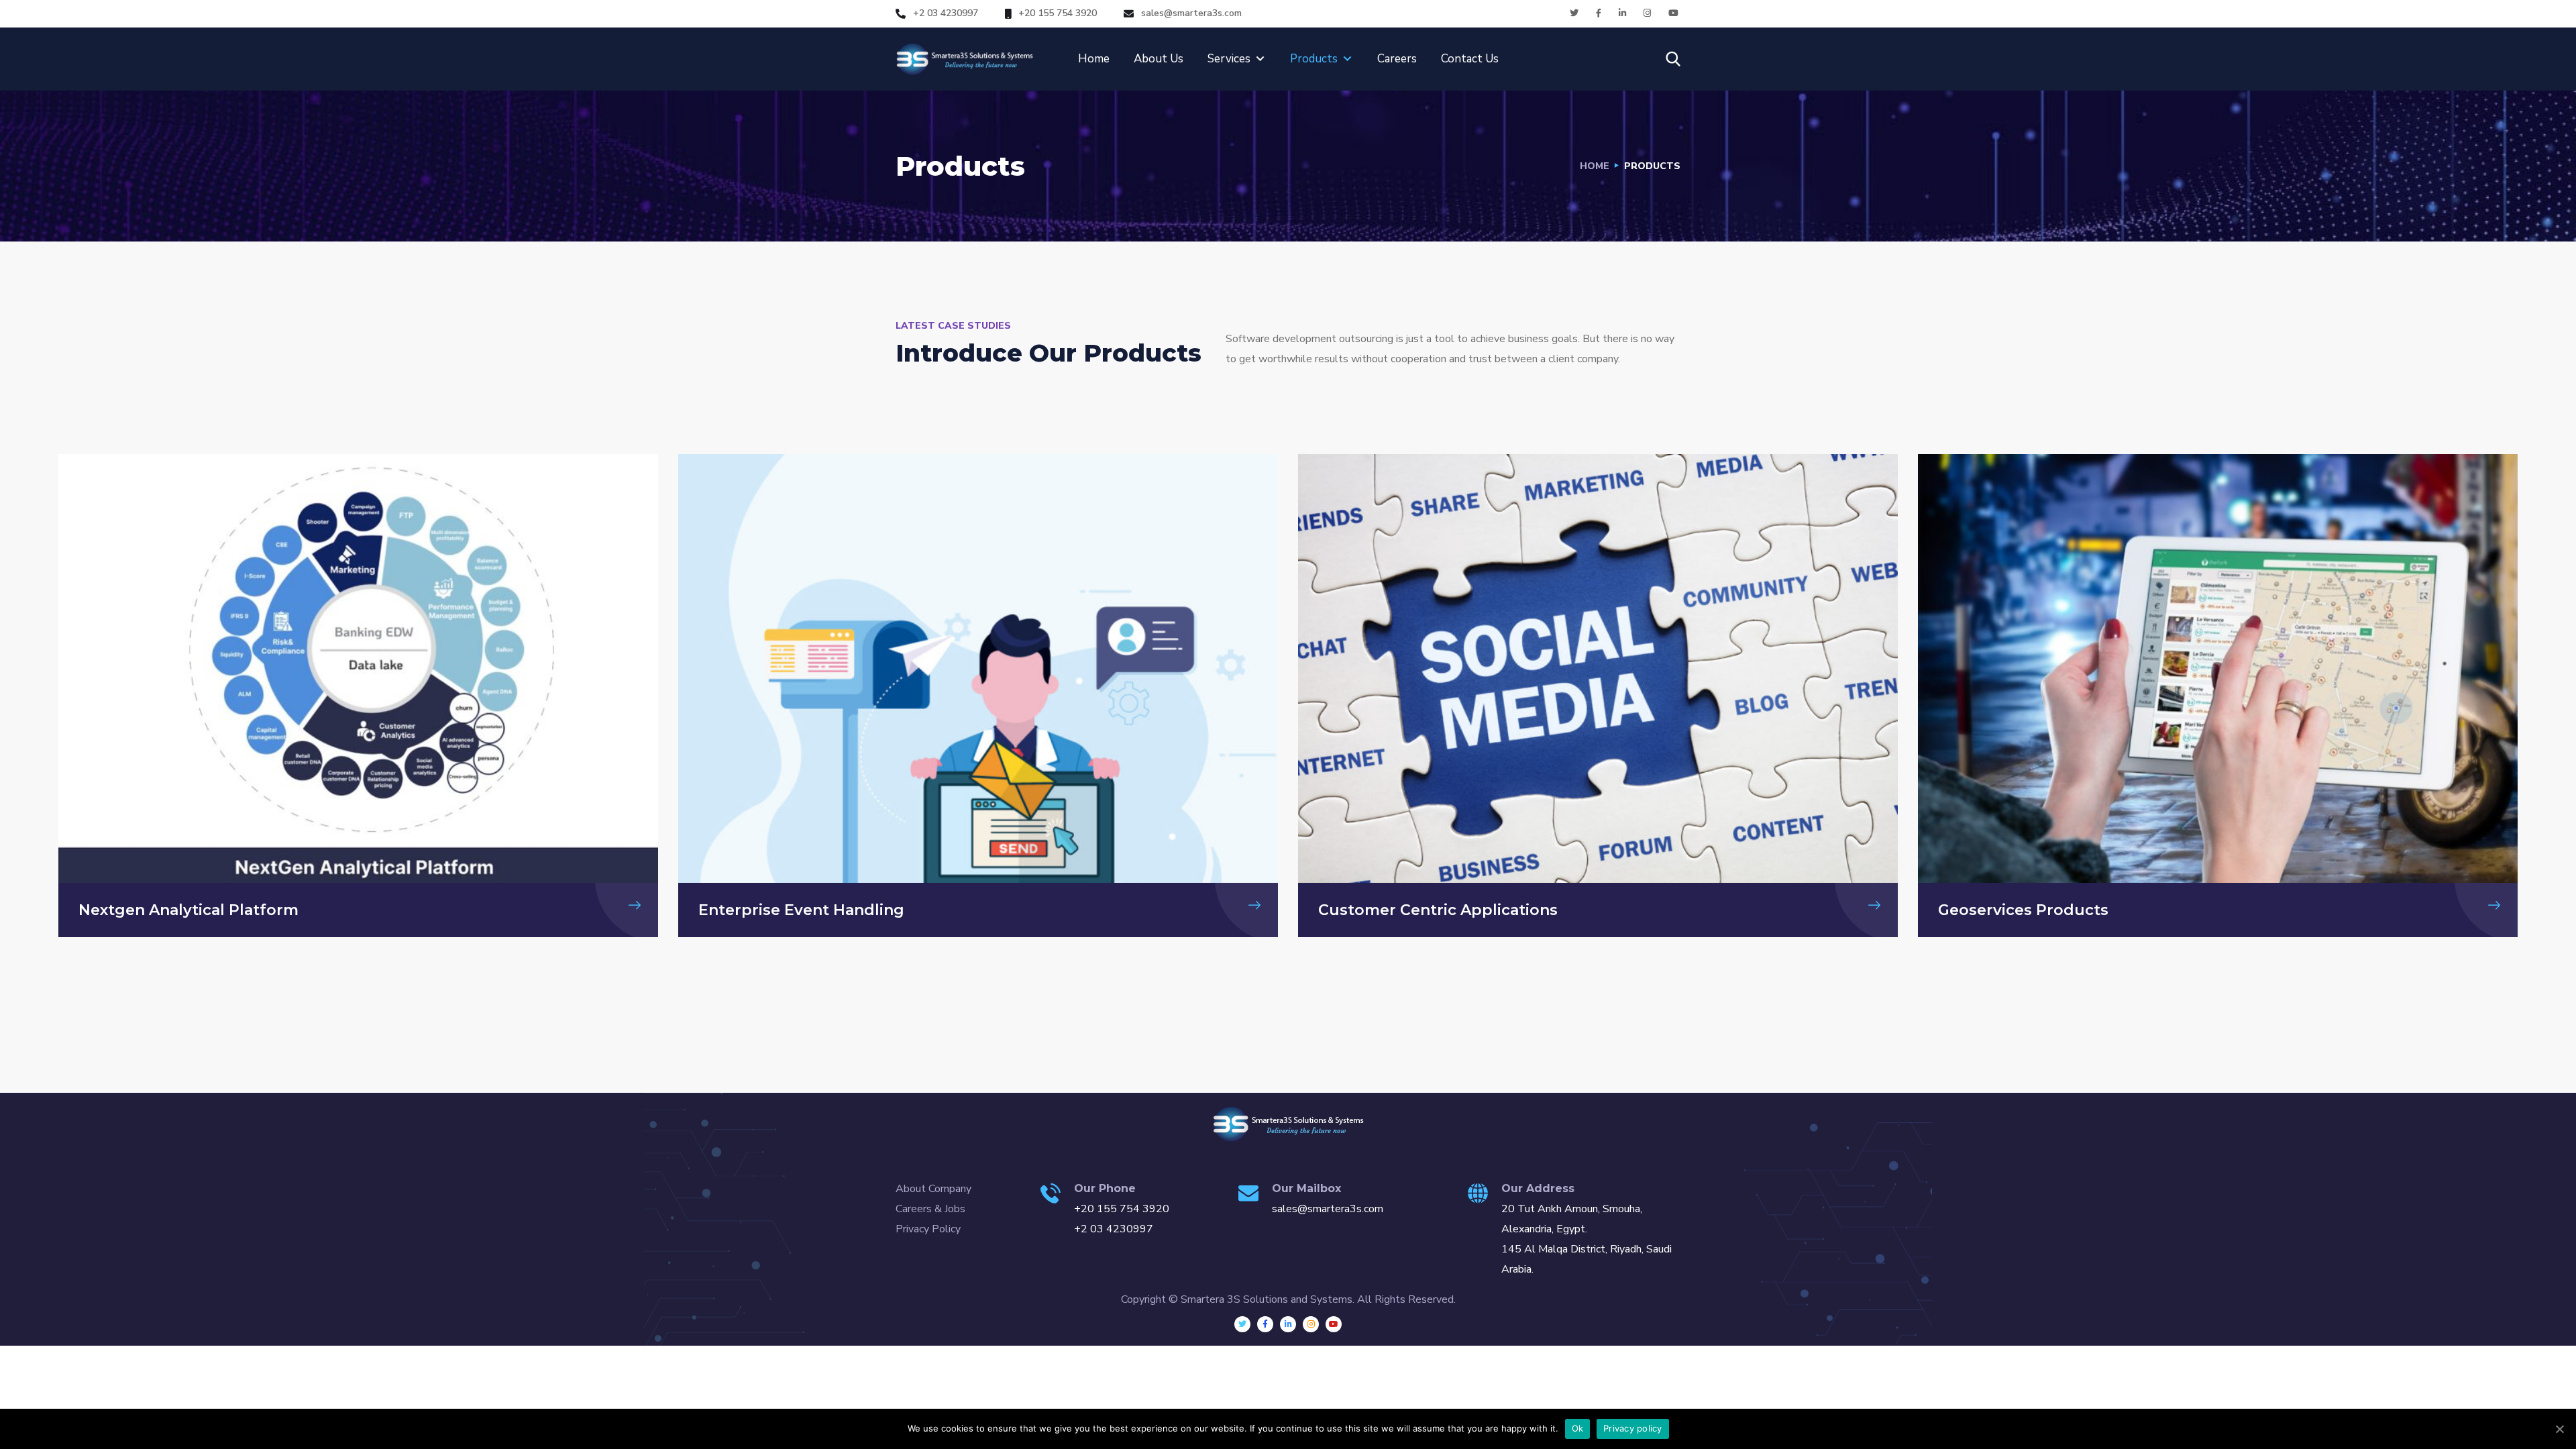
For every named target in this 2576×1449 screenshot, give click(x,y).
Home (1094, 59)
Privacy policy (1633, 1428)
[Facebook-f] (1265, 1324)
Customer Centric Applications (1438, 910)
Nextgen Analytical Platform (189, 910)
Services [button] (1229, 59)
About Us (1159, 59)
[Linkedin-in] (1288, 1324)
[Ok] (2559, 1429)
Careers (1397, 59)
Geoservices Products (2023, 910)
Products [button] (1314, 59)
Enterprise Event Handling (801, 910)
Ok (1578, 1428)
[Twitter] (1242, 1324)
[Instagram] (1311, 1324)
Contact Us (1470, 59)
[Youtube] (1334, 1324)
